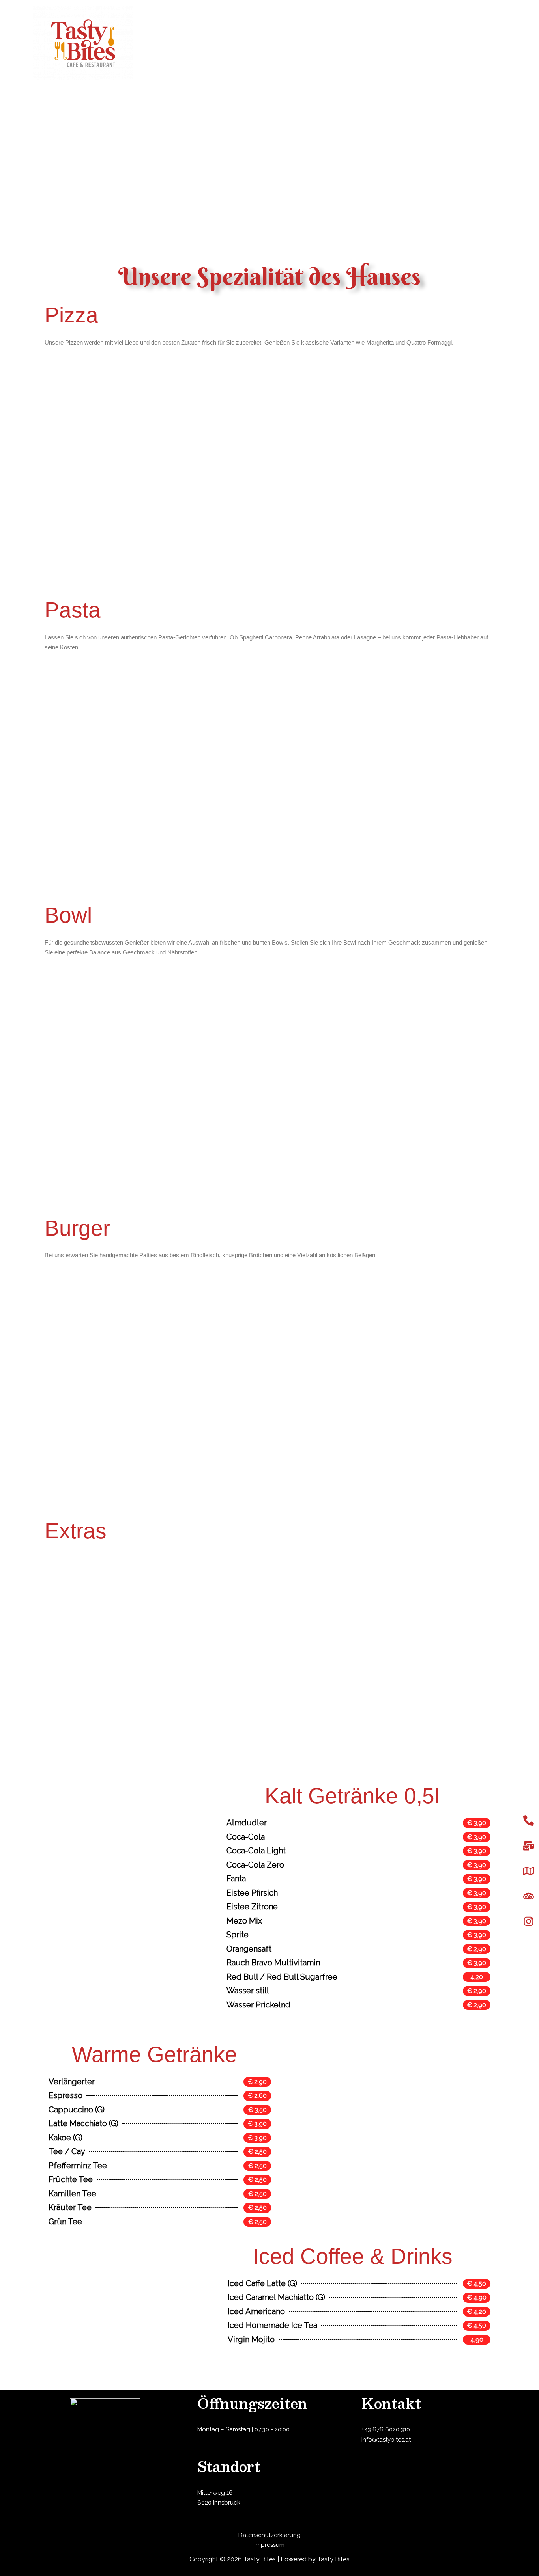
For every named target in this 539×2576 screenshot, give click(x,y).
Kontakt (487, 43)
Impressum (269, 2545)
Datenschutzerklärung (269, 2535)
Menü (454, 43)
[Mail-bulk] (528, 1846)
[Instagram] (528, 1922)
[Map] (528, 1871)
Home (425, 43)
